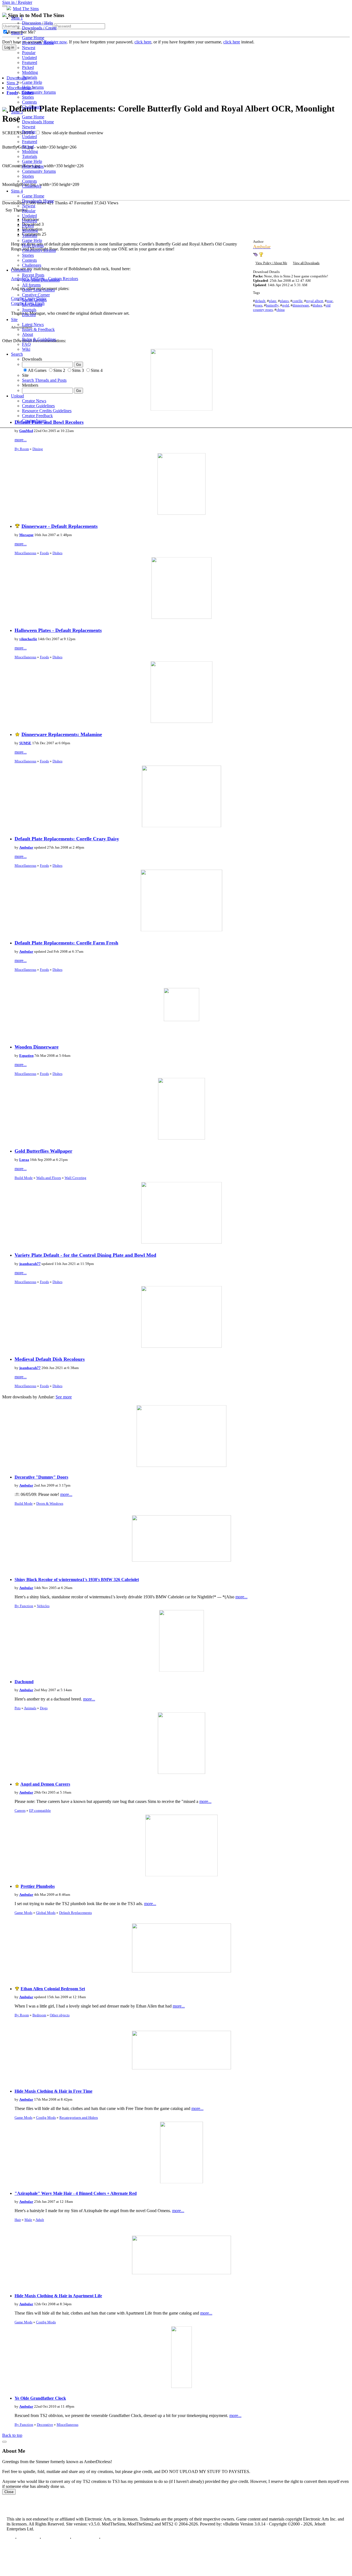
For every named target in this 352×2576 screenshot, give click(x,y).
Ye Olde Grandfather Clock (40, 2398)
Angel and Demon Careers (45, 1784)
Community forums (39, 92)
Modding (30, 72)
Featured (30, 62)
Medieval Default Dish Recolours (50, 1359)
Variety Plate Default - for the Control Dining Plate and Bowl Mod (85, 1255)
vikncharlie (28, 639)
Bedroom (39, 2015)
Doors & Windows (50, 1503)
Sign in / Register (17, 2)
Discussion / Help (37, 23)
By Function (24, 1606)
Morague (26, 535)
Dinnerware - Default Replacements (60, 526)
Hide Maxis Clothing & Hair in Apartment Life (58, 2296)
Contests (29, 102)
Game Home (33, 38)
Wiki (26, 349)
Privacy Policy (55, 2538)
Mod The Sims (26, 9)
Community (21, 270)
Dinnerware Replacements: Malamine (62, 734)
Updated (29, 58)
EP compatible (40, 1810)
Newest (29, 48)
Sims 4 (17, 191)
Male (28, 2220)
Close (9, 2492)
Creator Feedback (37, 416)
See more (64, 1397)
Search (17, 354)
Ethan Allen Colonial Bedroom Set (53, 1989)
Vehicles (43, 1606)
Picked (28, 67)
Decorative (45, 2425)
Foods (44, 553)
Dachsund (24, 1682)
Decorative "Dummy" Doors (41, 1477)
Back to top (12, 2435)
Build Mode (24, 1178)
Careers (20, 1810)
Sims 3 (17, 112)
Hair (18, 2220)
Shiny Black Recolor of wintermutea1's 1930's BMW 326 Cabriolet (77, 1580)
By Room (22, 449)
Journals (29, 310)
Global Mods (46, 1913)
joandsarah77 (30, 1264)
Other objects (60, 2015)
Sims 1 (17, 18)
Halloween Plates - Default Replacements (58, 630)
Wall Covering (75, 1178)
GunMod (26, 431)
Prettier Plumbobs (38, 1886)
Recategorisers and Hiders (79, 2118)
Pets (18, 1708)
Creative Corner (36, 295)
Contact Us (28, 2538)
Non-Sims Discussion (41, 280)
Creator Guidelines (38, 406)
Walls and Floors (49, 1178)
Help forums (33, 87)
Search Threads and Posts (44, 380)
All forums (31, 285)
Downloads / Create (39, 28)
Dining (38, 449)
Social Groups (34, 300)
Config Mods (46, 2118)
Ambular (26, 847)
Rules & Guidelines (39, 339)
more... (21, 440)
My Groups (32, 305)
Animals (30, 1708)
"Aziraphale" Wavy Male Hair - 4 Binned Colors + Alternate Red (76, 2193)
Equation (26, 1056)
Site (14, 320)
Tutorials (30, 77)
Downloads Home (38, 43)
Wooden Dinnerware (37, 1047)
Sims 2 (17, 33)
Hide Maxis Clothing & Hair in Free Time (53, 2091)
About (28, 334)
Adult (40, 2220)
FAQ (26, 344)
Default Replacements (75, 1913)
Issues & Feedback (38, 329)
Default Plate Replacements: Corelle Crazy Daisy (67, 839)
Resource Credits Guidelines (47, 411)
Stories (28, 97)
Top (10, 2538)
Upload (17, 396)
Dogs (44, 1708)
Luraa (24, 1160)
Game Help (32, 82)
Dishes (57, 553)
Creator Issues (34, 421)
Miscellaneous (25, 553)
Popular (29, 53)
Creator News (34, 401)
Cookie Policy (85, 2538)
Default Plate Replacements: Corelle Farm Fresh (66, 943)
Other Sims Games (38, 290)
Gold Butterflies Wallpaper (43, 1151)
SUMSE (25, 743)
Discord (29, 315)
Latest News (33, 324)
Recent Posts (33, 275)
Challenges (32, 107)
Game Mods (24, 1913)
